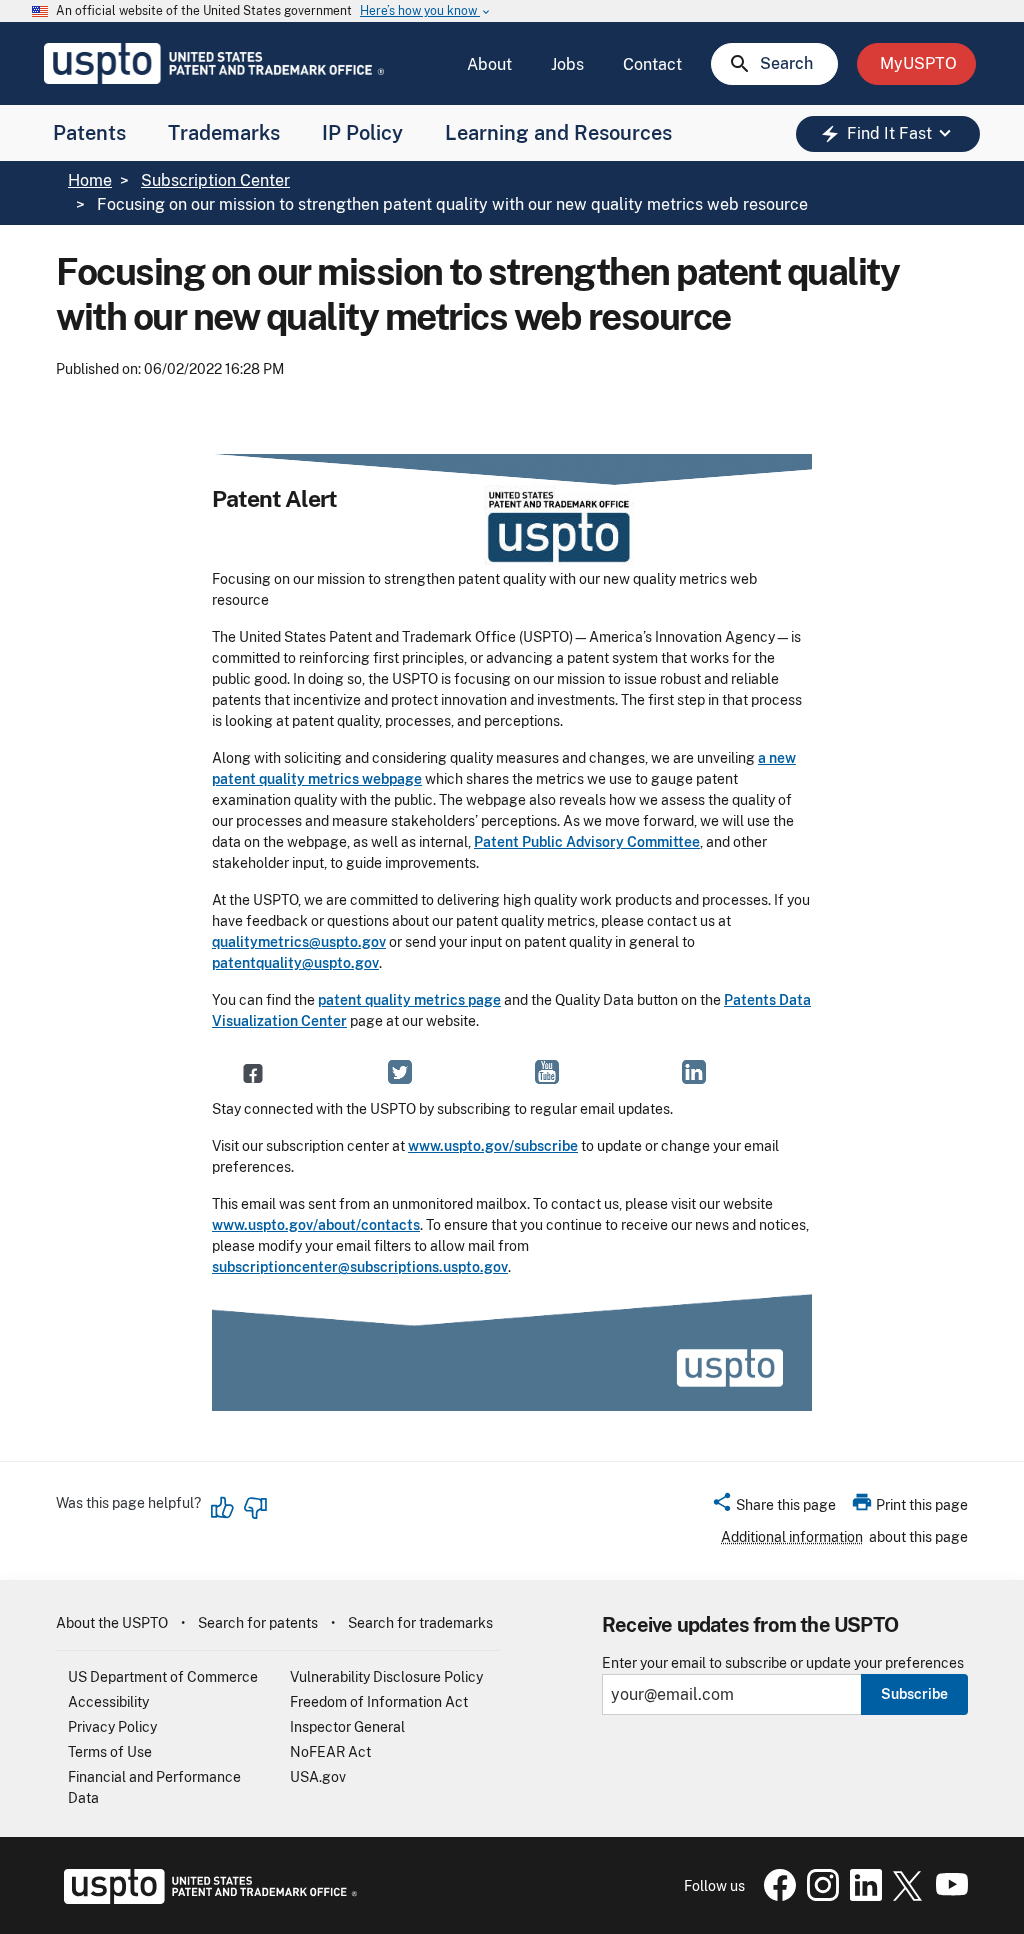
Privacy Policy (112, 1727)
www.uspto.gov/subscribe (493, 1146)
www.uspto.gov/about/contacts (316, 1225)
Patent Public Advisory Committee (587, 842)
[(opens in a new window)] (253, 1072)
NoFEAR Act (330, 1752)
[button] (773, 1508)
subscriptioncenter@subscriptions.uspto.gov (360, 1267)
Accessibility (108, 1702)
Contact (652, 64)
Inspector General (347, 1727)
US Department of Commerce (163, 1677)
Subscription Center (215, 180)
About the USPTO (112, 1623)
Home (90, 180)
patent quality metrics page (409, 1000)
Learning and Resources (558, 133)
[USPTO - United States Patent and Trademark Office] (206, 1899)
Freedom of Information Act (379, 1702)
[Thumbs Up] (223, 1508)
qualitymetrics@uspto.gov (299, 942)
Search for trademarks (420, 1623)
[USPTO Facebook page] (776, 1896)
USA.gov (318, 1777)
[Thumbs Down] (255, 1508)
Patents (89, 133)
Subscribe (914, 1694)
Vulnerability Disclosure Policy (386, 1677)
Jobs (567, 64)
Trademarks (224, 133)
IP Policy (362, 133)
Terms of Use (110, 1752)
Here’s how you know (426, 11)
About (489, 64)
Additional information (792, 1537)
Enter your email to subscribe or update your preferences (783, 1663)
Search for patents (258, 1623)
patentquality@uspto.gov (295, 963)
